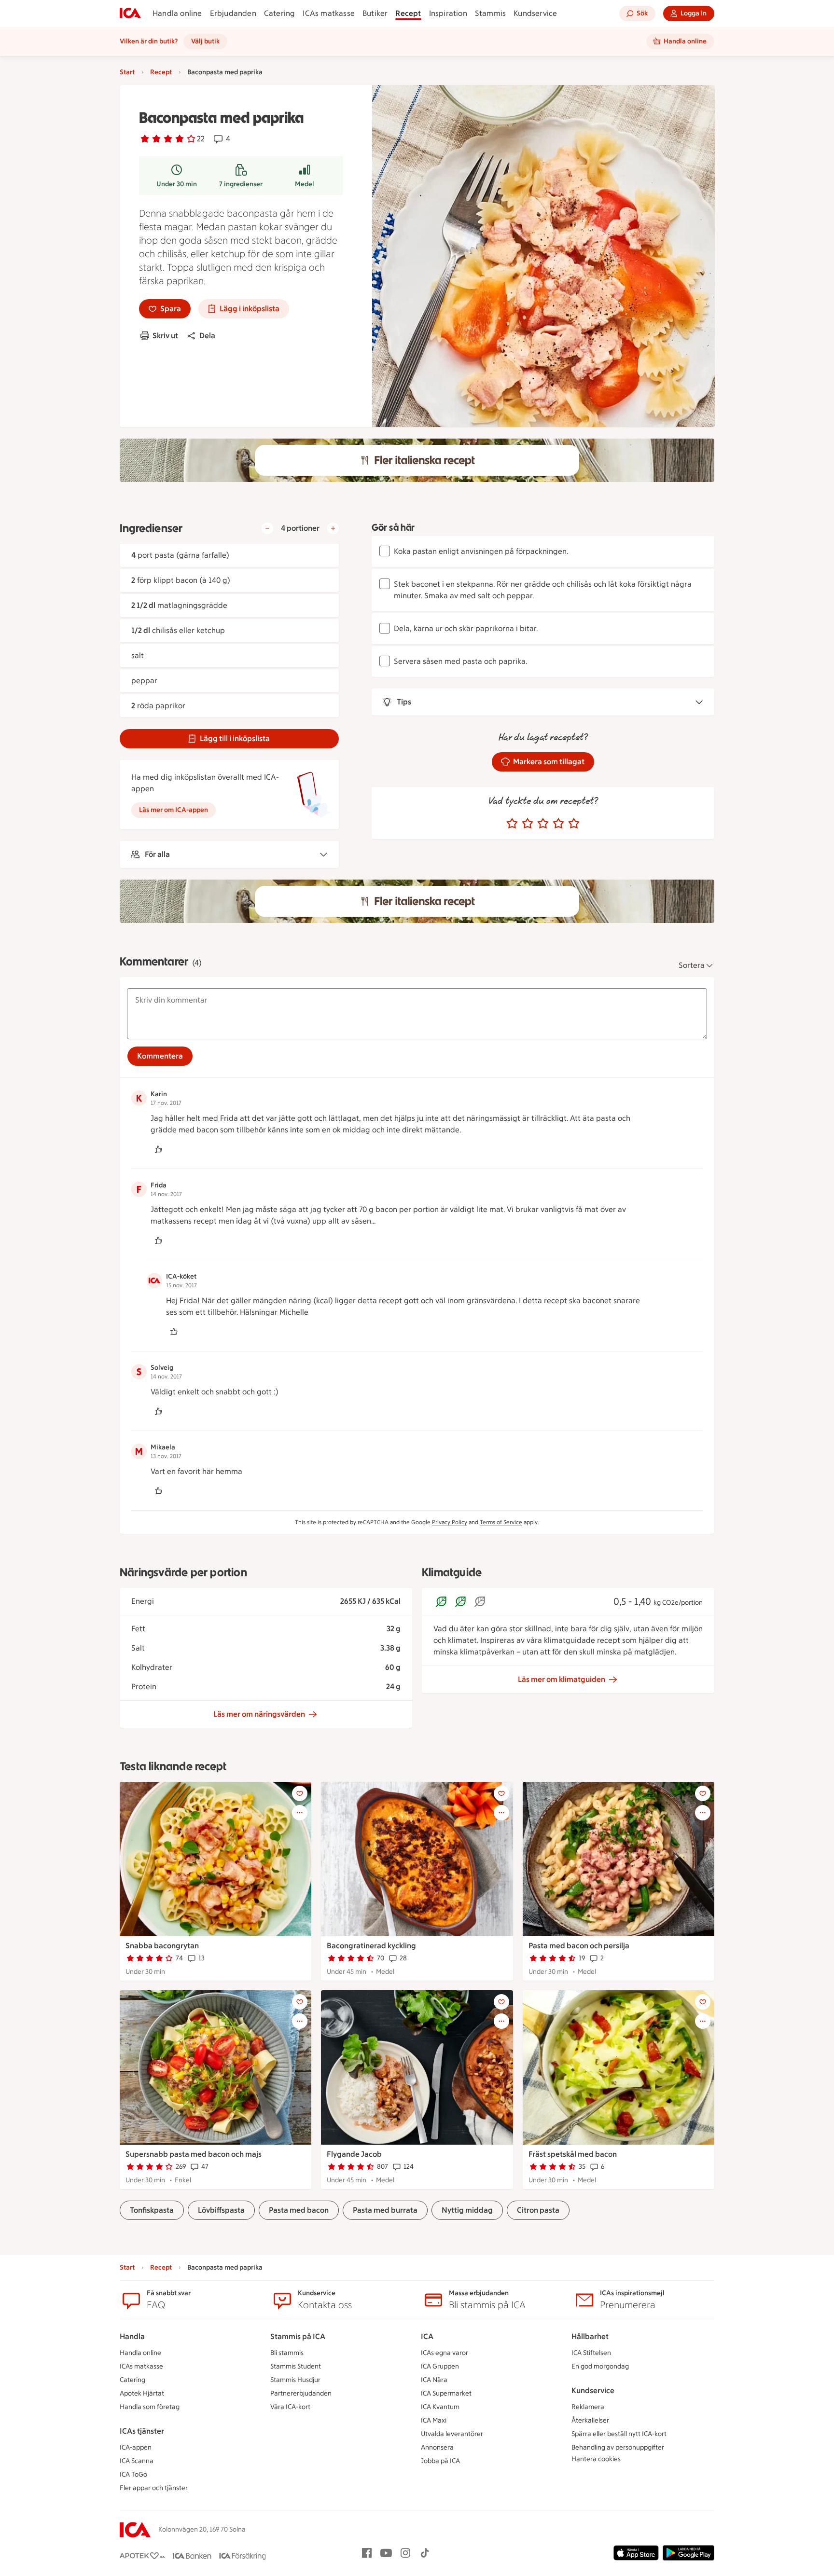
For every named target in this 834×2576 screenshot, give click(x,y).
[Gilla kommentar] (158, 1149)
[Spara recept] (300, 1793)
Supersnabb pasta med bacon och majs (194, 2154)
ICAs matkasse (329, 13)
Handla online (177, 13)
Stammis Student (296, 2366)
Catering (280, 13)
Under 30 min (177, 184)
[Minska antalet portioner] (267, 528)
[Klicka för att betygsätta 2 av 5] (528, 824)
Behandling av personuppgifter (618, 2447)
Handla (132, 2336)
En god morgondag (600, 2366)
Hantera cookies (596, 2459)
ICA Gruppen (440, 2366)
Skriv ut (165, 336)
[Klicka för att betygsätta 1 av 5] (512, 824)
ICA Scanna (137, 2461)
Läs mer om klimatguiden (562, 1679)
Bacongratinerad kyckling (371, 1946)
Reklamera (588, 2407)
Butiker (375, 13)
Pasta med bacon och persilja (579, 1946)
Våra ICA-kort (290, 2407)
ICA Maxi (434, 2420)
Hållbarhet (590, 2336)
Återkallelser (590, 2420)
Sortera (692, 965)
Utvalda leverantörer (452, 2434)
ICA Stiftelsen (591, 2353)
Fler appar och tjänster (154, 2488)
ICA (427, 2336)
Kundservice (535, 13)
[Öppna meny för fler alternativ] (300, 1813)
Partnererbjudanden (301, 2393)
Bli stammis (287, 2353)
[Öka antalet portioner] (333, 528)
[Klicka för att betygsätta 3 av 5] (543, 824)
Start (127, 72)
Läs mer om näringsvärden (259, 1714)
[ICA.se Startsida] (130, 14)
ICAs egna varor (445, 2353)
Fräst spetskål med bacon (573, 2154)
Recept (408, 13)
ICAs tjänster (142, 2431)
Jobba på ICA (440, 2461)
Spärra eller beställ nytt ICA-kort (619, 2434)
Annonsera (437, 2447)
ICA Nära (434, 2380)
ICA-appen (136, 2447)
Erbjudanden (233, 13)
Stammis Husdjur (295, 2380)
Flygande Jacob (354, 2154)
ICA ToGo (133, 2474)
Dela (207, 336)
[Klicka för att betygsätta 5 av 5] (574, 824)
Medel (305, 184)
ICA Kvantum (440, 2407)
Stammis (490, 13)
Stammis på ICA (298, 2336)
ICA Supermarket (446, 2393)
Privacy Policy (450, 1522)
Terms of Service (501, 1522)
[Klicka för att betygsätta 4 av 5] (558, 824)
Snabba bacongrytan (162, 1946)
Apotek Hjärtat (142, 2393)
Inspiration (448, 13)
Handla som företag (150, 2407)
